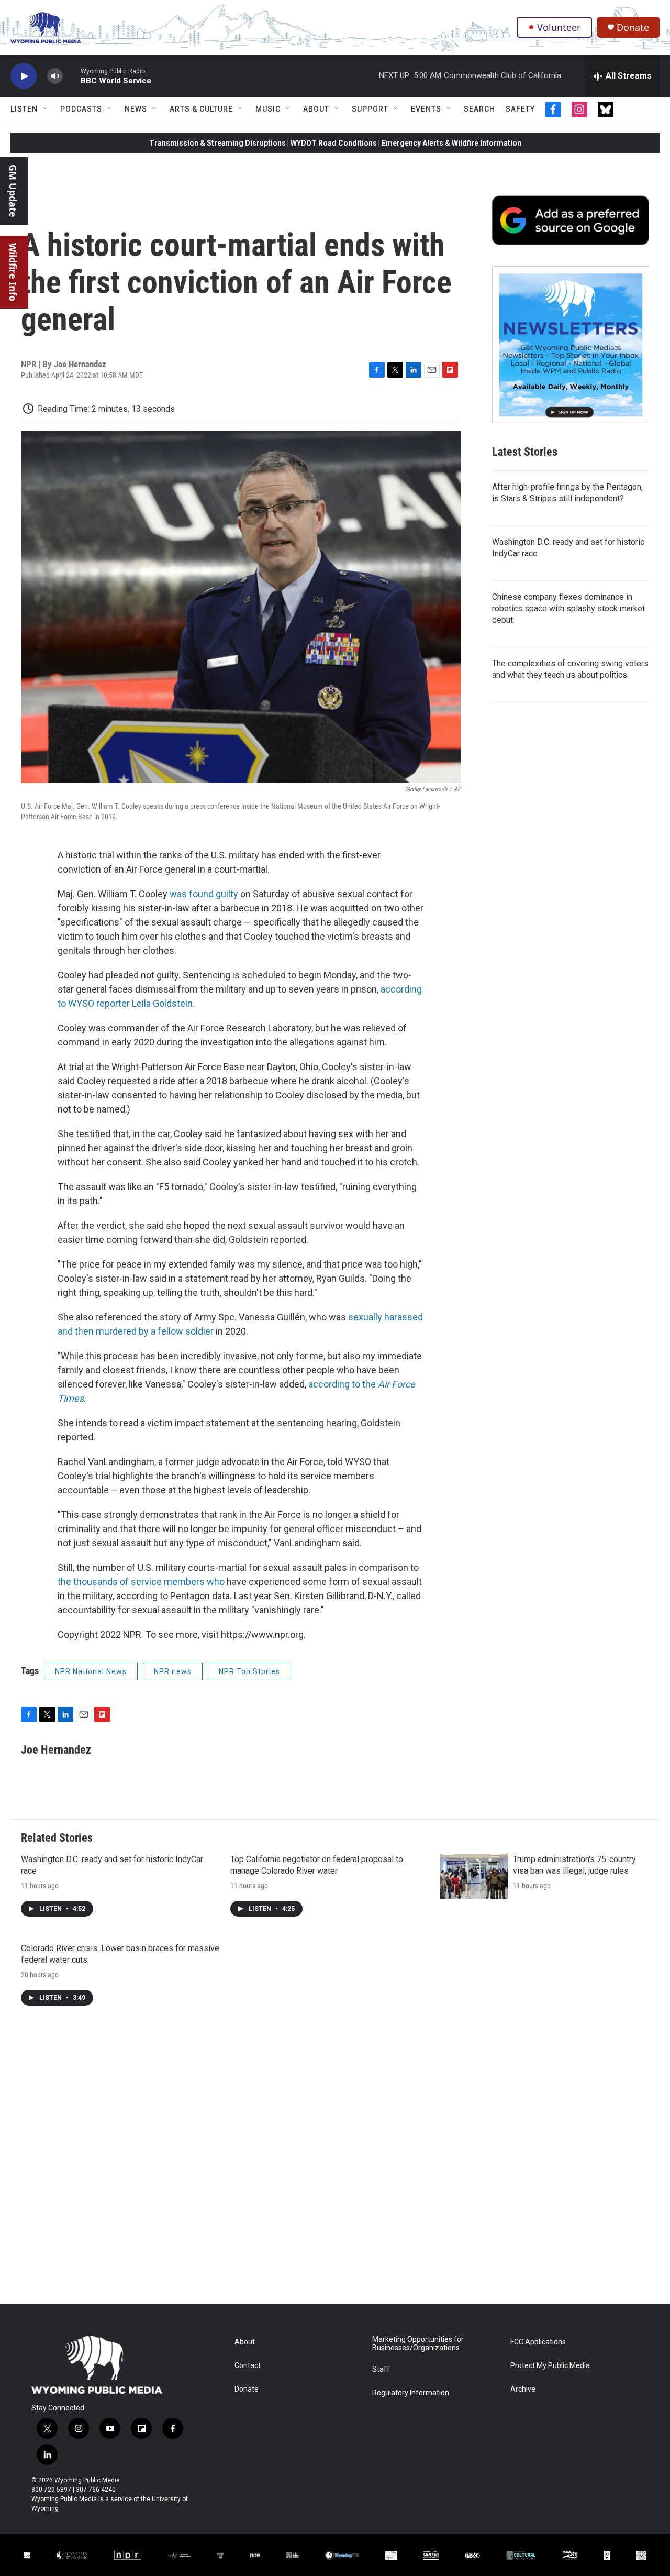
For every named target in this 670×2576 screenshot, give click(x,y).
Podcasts (81, 109)
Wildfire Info (13, 272)
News (136, 109)
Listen (24, 109)
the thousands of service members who (142, 1582)
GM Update (13, 191)
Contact (248, 2366)
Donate (633, 27)
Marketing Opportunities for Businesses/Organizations (418, 2344)
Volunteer (559, 27)
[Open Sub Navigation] (46, 109)
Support (370, 109)
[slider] (72, 76)
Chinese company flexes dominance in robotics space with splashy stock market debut (568, 608)
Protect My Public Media (550, 2366)
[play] (24, 76)
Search (479, 109)
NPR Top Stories (249, 1671)
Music (268, 109)
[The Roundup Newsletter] (571, 345)
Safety (520, 109)
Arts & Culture (201, 109)
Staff (381, 2369)
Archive (523, 2389)
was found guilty (204, 894)
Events (426, 109)
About (316, 109)
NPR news (173, 1671)
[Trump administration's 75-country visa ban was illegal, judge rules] (474, 1876)
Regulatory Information (411, 2393)
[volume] (55, 76)
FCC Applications (538, 2342)
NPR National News (91, 1671)
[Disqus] (335, 2163)
